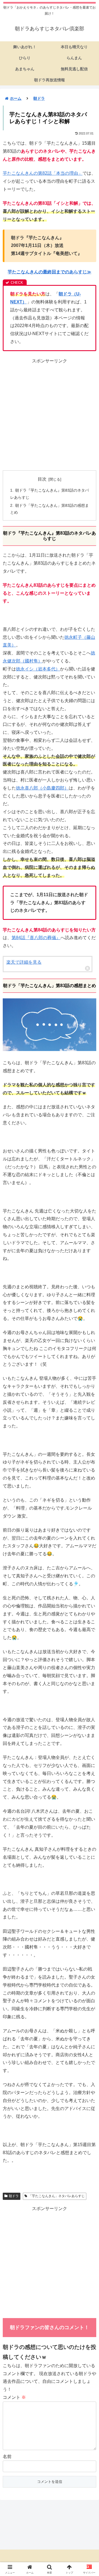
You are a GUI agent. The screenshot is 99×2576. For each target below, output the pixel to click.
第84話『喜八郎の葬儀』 (36, 938)
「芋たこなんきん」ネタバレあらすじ (57, 2196)
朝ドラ (14, 2196)
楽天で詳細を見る (24, 962)
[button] (88, 1412)
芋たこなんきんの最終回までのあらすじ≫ (50, 272)
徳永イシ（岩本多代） (38, 669)
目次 (42, 479)
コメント (14, 2397)
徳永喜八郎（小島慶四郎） (42, 788)
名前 (7, 2457)
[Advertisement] (50, 415)
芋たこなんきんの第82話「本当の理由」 (43, 173)
